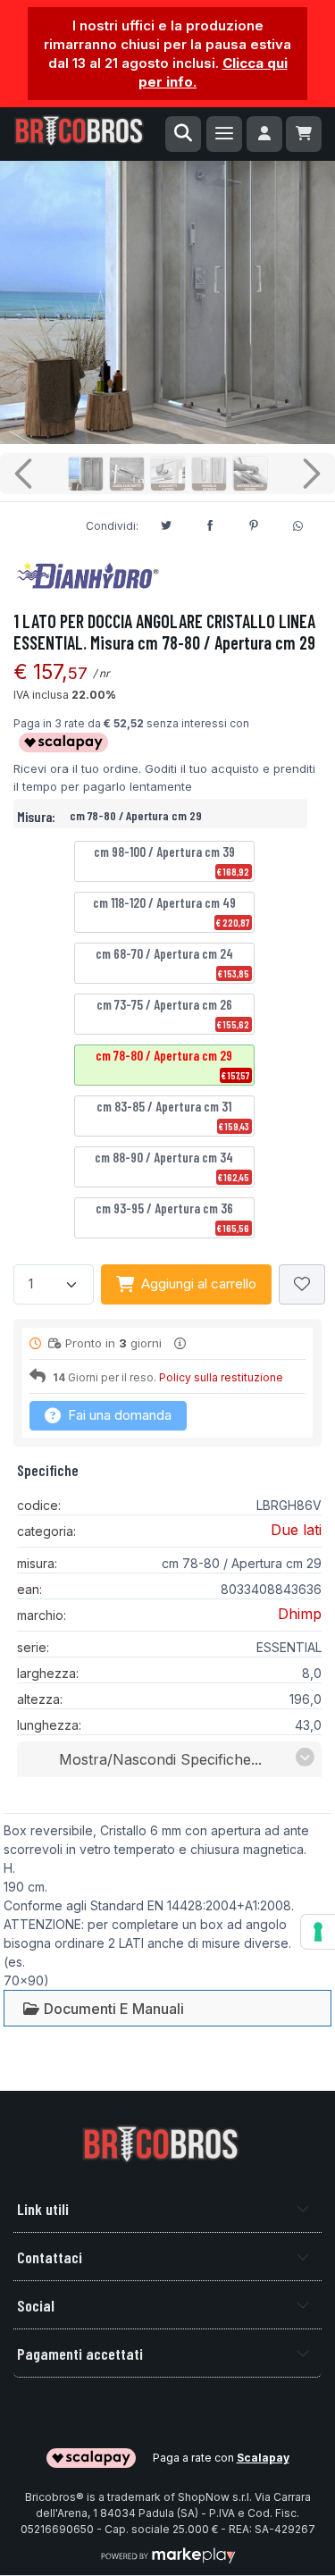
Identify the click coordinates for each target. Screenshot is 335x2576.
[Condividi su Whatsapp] (297, 524)
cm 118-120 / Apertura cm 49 (172, 911)
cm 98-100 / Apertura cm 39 (172, 860)
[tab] (103, 2008)
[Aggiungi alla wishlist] (302, 1284)
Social (36, 2305)
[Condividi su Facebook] (210, 523)
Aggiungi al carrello (199, 1284)
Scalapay (263, 2458)
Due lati (296, 1530)
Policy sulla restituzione (221, 1377)
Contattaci (50, 2257)
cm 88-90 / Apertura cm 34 (172, 1166)
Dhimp (300, 1614)
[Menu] (224, 134)
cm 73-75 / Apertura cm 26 (173, 1013)
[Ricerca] (183, 134)
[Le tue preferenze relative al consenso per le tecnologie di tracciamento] (318, 1932)
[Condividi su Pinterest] (254, 523)
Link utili (43, 2209)
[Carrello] (304, 134)
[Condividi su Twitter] (166, 523)
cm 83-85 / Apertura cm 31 (173, 1115)
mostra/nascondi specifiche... (160, 1759)
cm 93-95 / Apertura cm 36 (173, 1217)
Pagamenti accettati (80, 2354)
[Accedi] (264, 134)
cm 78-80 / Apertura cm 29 (172, 1064)
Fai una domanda (118, 1415)
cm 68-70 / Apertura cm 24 (173, 962)
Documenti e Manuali (112, 2009)
